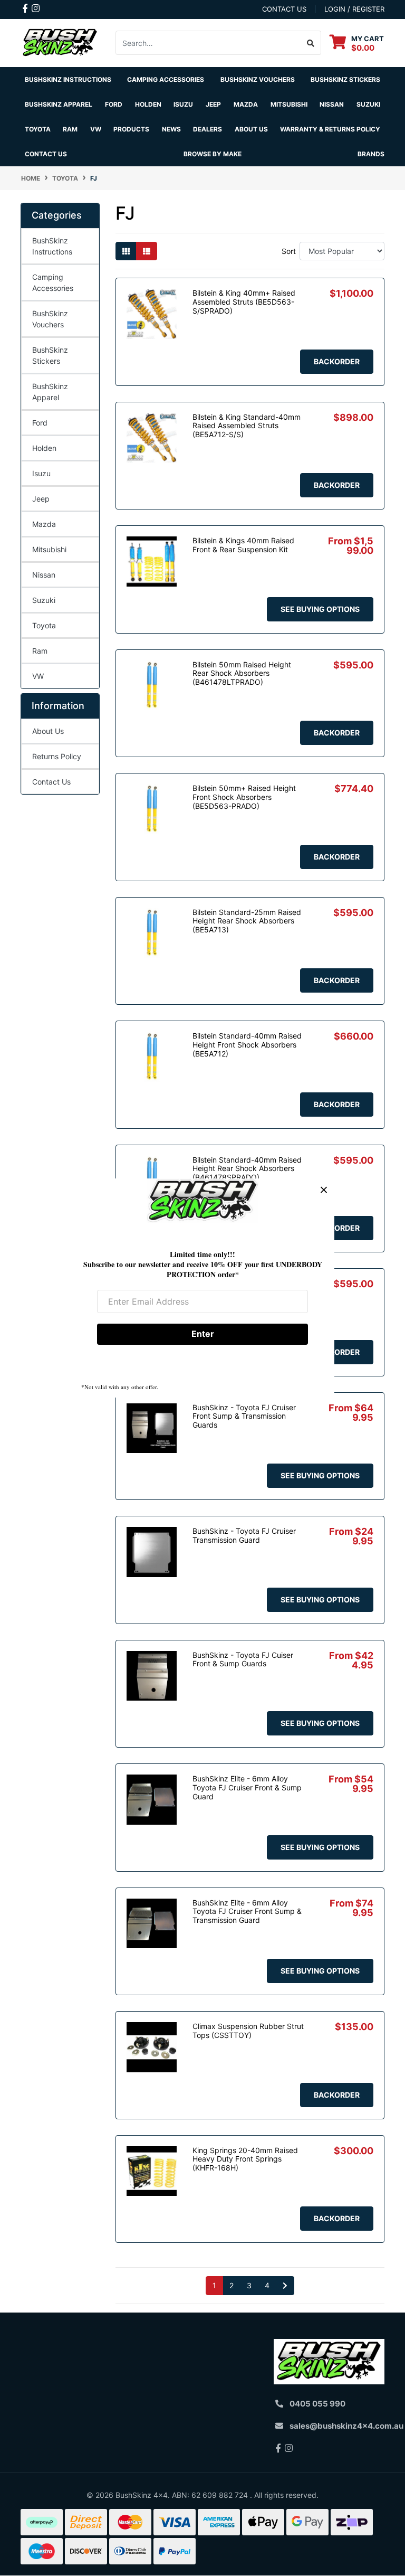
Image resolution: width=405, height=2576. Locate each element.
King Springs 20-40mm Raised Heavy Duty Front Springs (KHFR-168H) (245, 2159)
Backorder (337, 361)
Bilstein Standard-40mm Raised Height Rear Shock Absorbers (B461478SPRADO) (247, 1169)
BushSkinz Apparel (59, 104)
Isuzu (41, 473)
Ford (40, 423)
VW (38, 676)
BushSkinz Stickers (345, 79)
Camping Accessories (166, 79)
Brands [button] (371, 154)
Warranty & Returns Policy (330, 129)
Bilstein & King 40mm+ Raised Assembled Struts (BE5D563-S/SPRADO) (244, 302)
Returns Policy (57, 756)
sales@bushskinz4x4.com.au (346, 2426)
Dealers (208, 129)
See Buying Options (320, 609)
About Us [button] (251, 129)
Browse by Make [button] (213, 154)
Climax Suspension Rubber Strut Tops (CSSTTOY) (248, 2031)
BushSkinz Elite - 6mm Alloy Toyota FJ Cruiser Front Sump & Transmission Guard (247, 1912)
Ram (40, 651)
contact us (284, 9)
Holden (44, 448)
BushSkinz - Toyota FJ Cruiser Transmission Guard (244, 1535)
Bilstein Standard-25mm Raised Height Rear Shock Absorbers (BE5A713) (247, 921)
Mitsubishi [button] (289, 104)
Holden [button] (148, 104)
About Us (48, 731)
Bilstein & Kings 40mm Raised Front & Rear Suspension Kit (243, 545)
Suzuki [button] (368, 104)
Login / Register (354, 9)
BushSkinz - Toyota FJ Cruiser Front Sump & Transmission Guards (244, 1416)
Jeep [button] (213, 104)
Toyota (44, 625)
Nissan (44, 575)
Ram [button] (70, 129)
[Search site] (311, 43)
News (171, 129)
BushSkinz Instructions (68, 79)
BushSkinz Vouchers (258, 79)
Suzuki (44, 600)
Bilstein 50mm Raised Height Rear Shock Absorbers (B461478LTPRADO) (242, 673)
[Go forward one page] (285, 2286)
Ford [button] (114, 104)
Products (131, 129)
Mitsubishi (49, 549)
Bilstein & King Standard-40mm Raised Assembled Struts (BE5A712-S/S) (247, 426)
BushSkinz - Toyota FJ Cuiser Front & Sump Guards (243, 1659)
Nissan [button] (332, 104)
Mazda (44, 524)
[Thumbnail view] (126, 251)
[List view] (147, 251)
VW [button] (96, 129)
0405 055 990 (317, 2404)
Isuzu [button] (183, 104)
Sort (289, 251)
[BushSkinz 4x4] (60, 42)
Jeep (41, 499)
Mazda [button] (246, 104)
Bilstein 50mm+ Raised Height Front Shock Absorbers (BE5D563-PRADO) (244, 797)
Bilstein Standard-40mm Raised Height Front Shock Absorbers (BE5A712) (247, 1045)
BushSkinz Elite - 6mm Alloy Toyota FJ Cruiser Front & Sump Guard (247, 1787)
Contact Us (46, 154)
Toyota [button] (38, 129)
